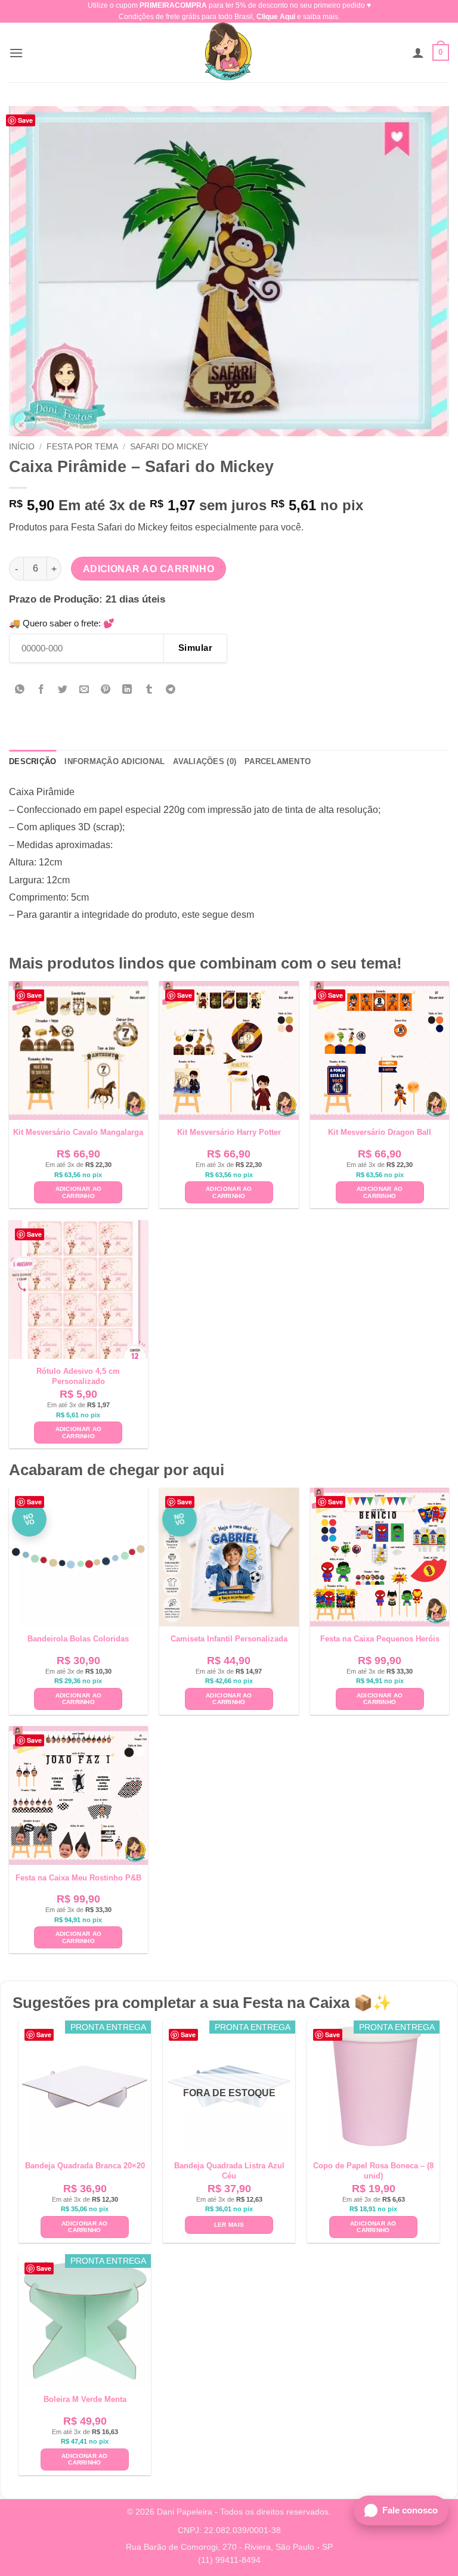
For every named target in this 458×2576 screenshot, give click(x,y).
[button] (16, 53)
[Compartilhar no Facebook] (41, 690)
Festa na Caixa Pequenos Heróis (380, 1639)
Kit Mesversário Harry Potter (229, 1132)
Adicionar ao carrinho (149, 569)
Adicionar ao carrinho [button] (79, 1192)
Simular (195, 648)
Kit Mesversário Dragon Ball (380, 1132)
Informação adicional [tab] (114, 761)
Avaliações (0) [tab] (205, 761)
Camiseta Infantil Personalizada (229, 1639)
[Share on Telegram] (170, 690)
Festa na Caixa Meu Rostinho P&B (78, 1878)
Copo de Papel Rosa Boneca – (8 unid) (373, 2171)
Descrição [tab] (33, 761)
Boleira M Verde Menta (85, 2399)
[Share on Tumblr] (149, 690)
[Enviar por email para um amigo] (84, 690)
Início (22, 447)
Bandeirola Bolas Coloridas (78, 1639)
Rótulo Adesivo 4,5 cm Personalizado (78, 1376)
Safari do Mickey (169, 447)
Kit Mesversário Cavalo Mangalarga (78, 1132)
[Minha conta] (418, 52)
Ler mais (229, 2225)
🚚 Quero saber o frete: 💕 (62, 623)
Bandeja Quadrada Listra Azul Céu (229, 2171)
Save (25, 120)
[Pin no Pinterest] (106, 690)
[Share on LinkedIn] (127, 690)
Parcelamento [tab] (278, 761)
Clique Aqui (276, 17)
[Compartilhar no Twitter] (63, 690)
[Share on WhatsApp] (20, 690)
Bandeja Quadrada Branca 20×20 (85, 2166)
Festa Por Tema (82, 447)
